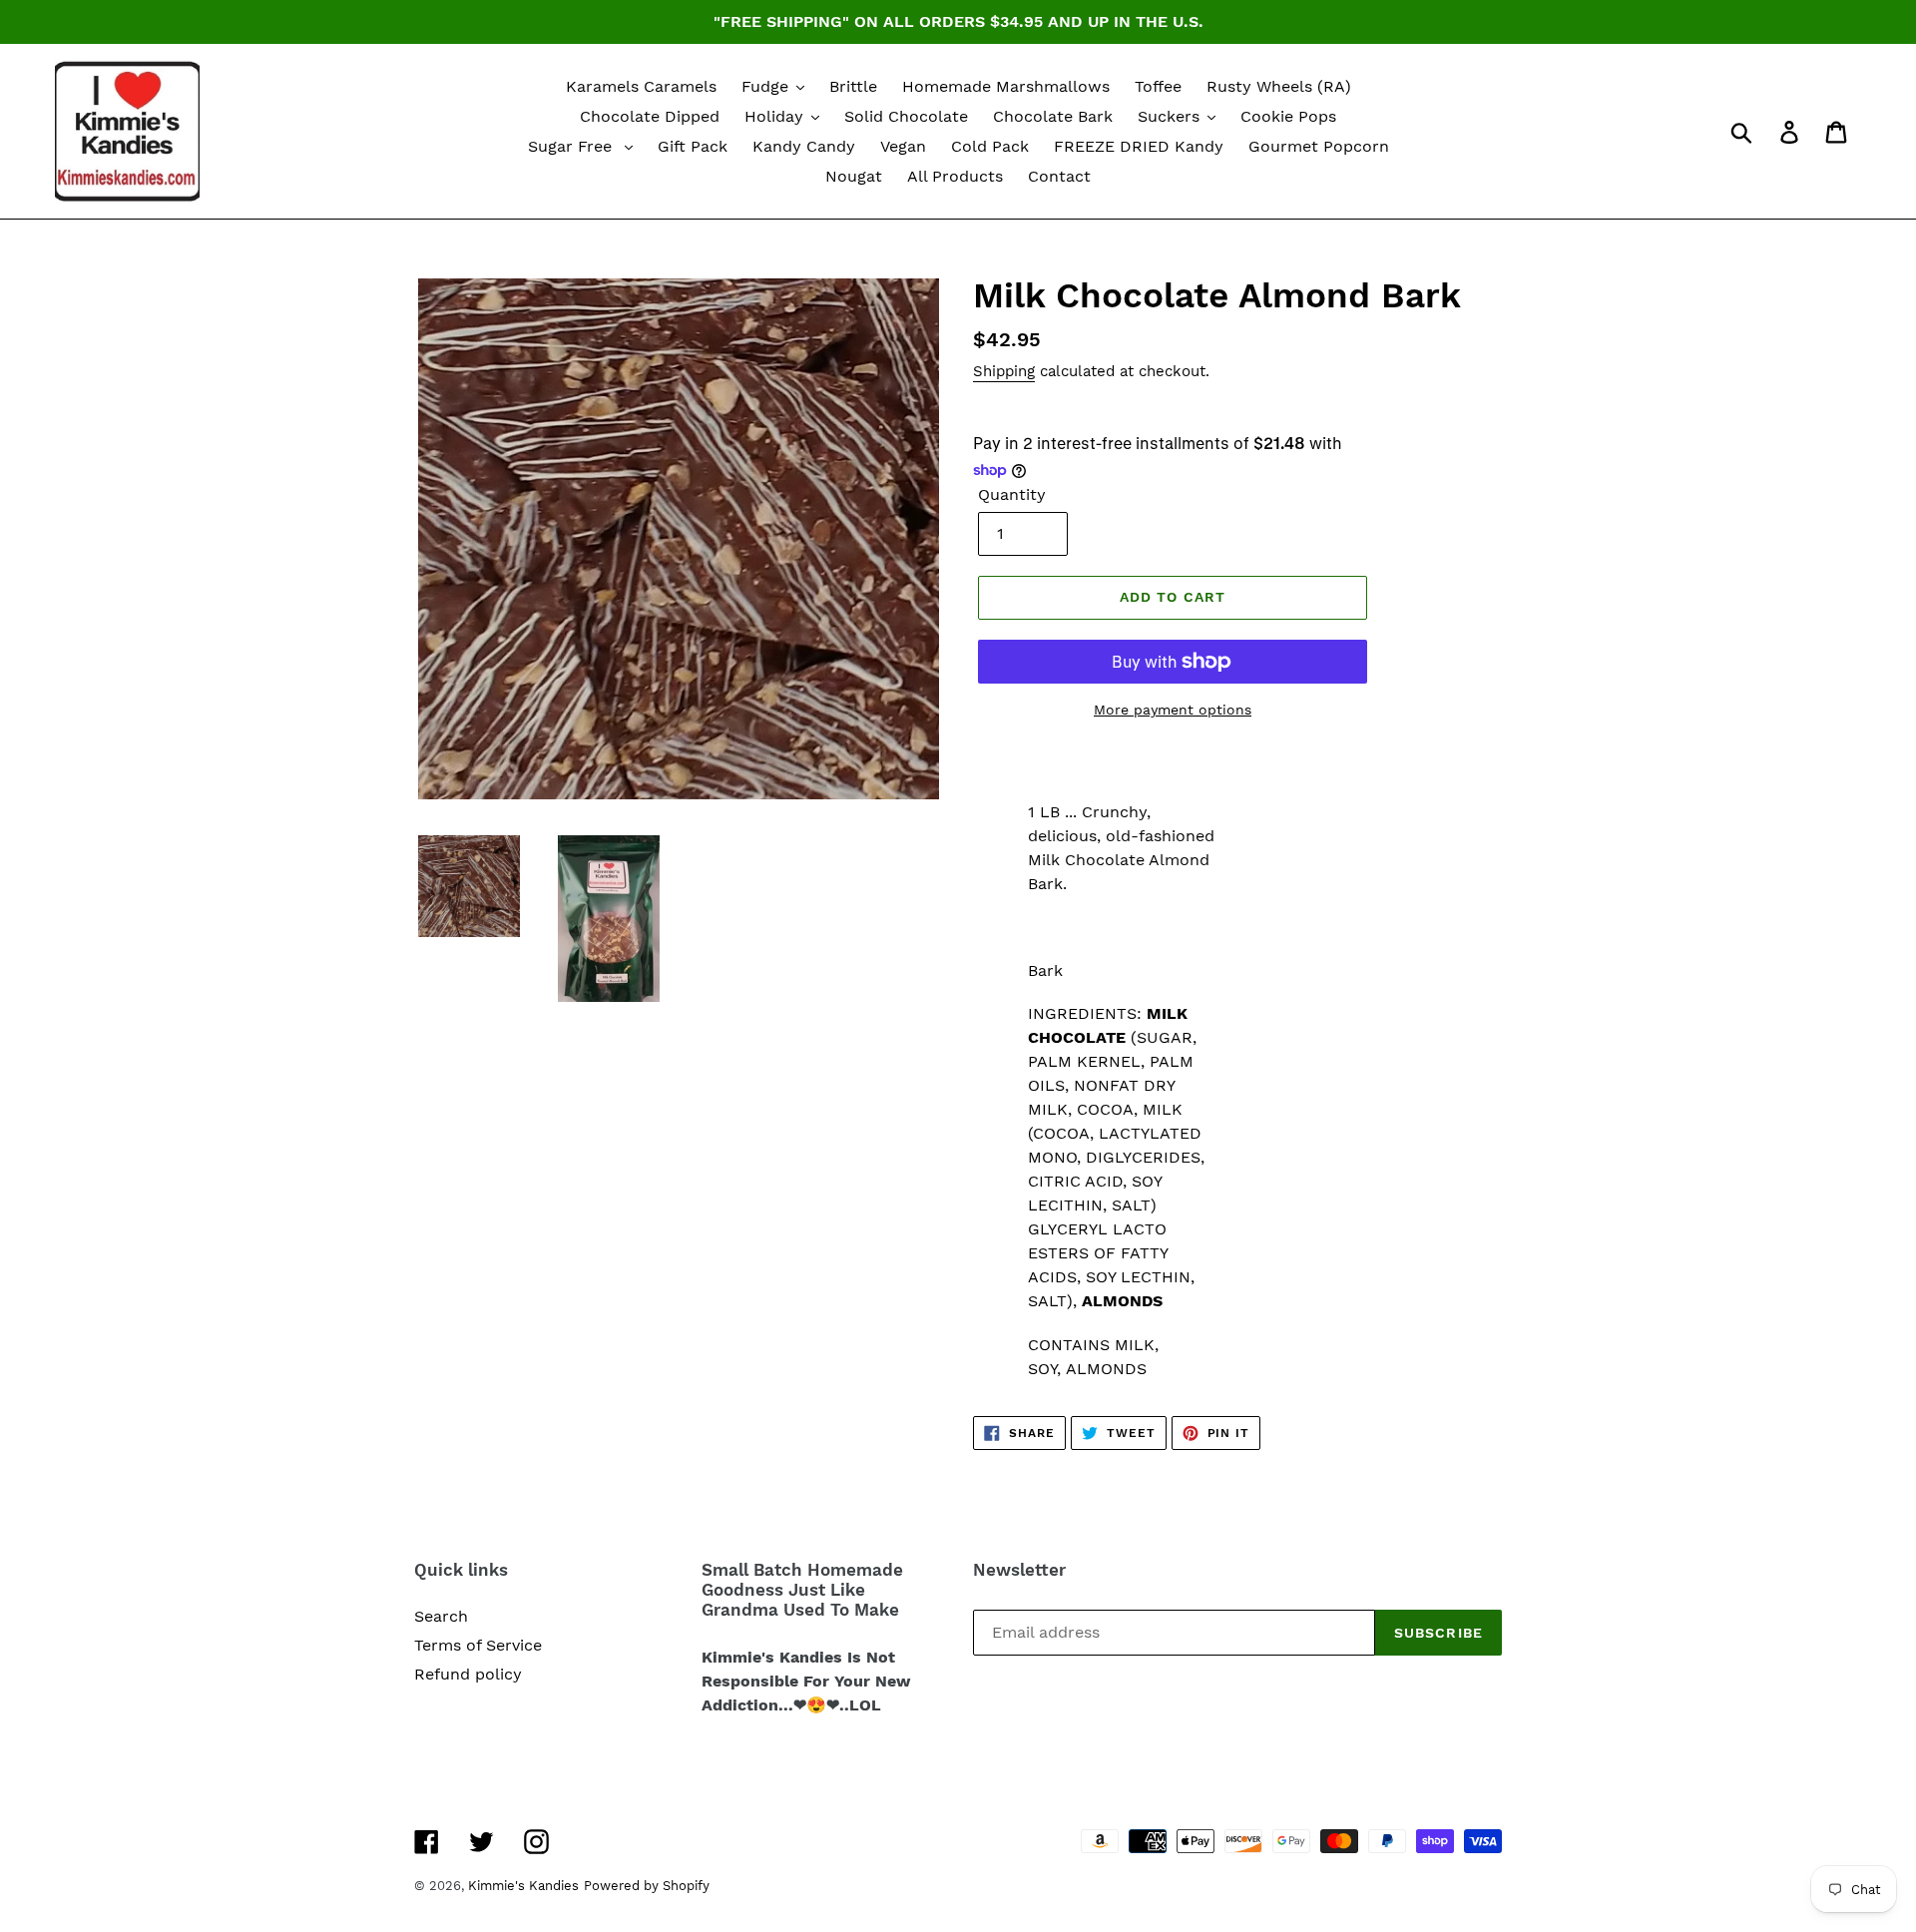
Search (441, 1616)
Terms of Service (478, 1645)
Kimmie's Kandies (523, 1886)
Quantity (1012, 494)
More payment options (1173, 710)
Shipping (1004, 371)
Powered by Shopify (647, 1886)
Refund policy (468, 1674)
